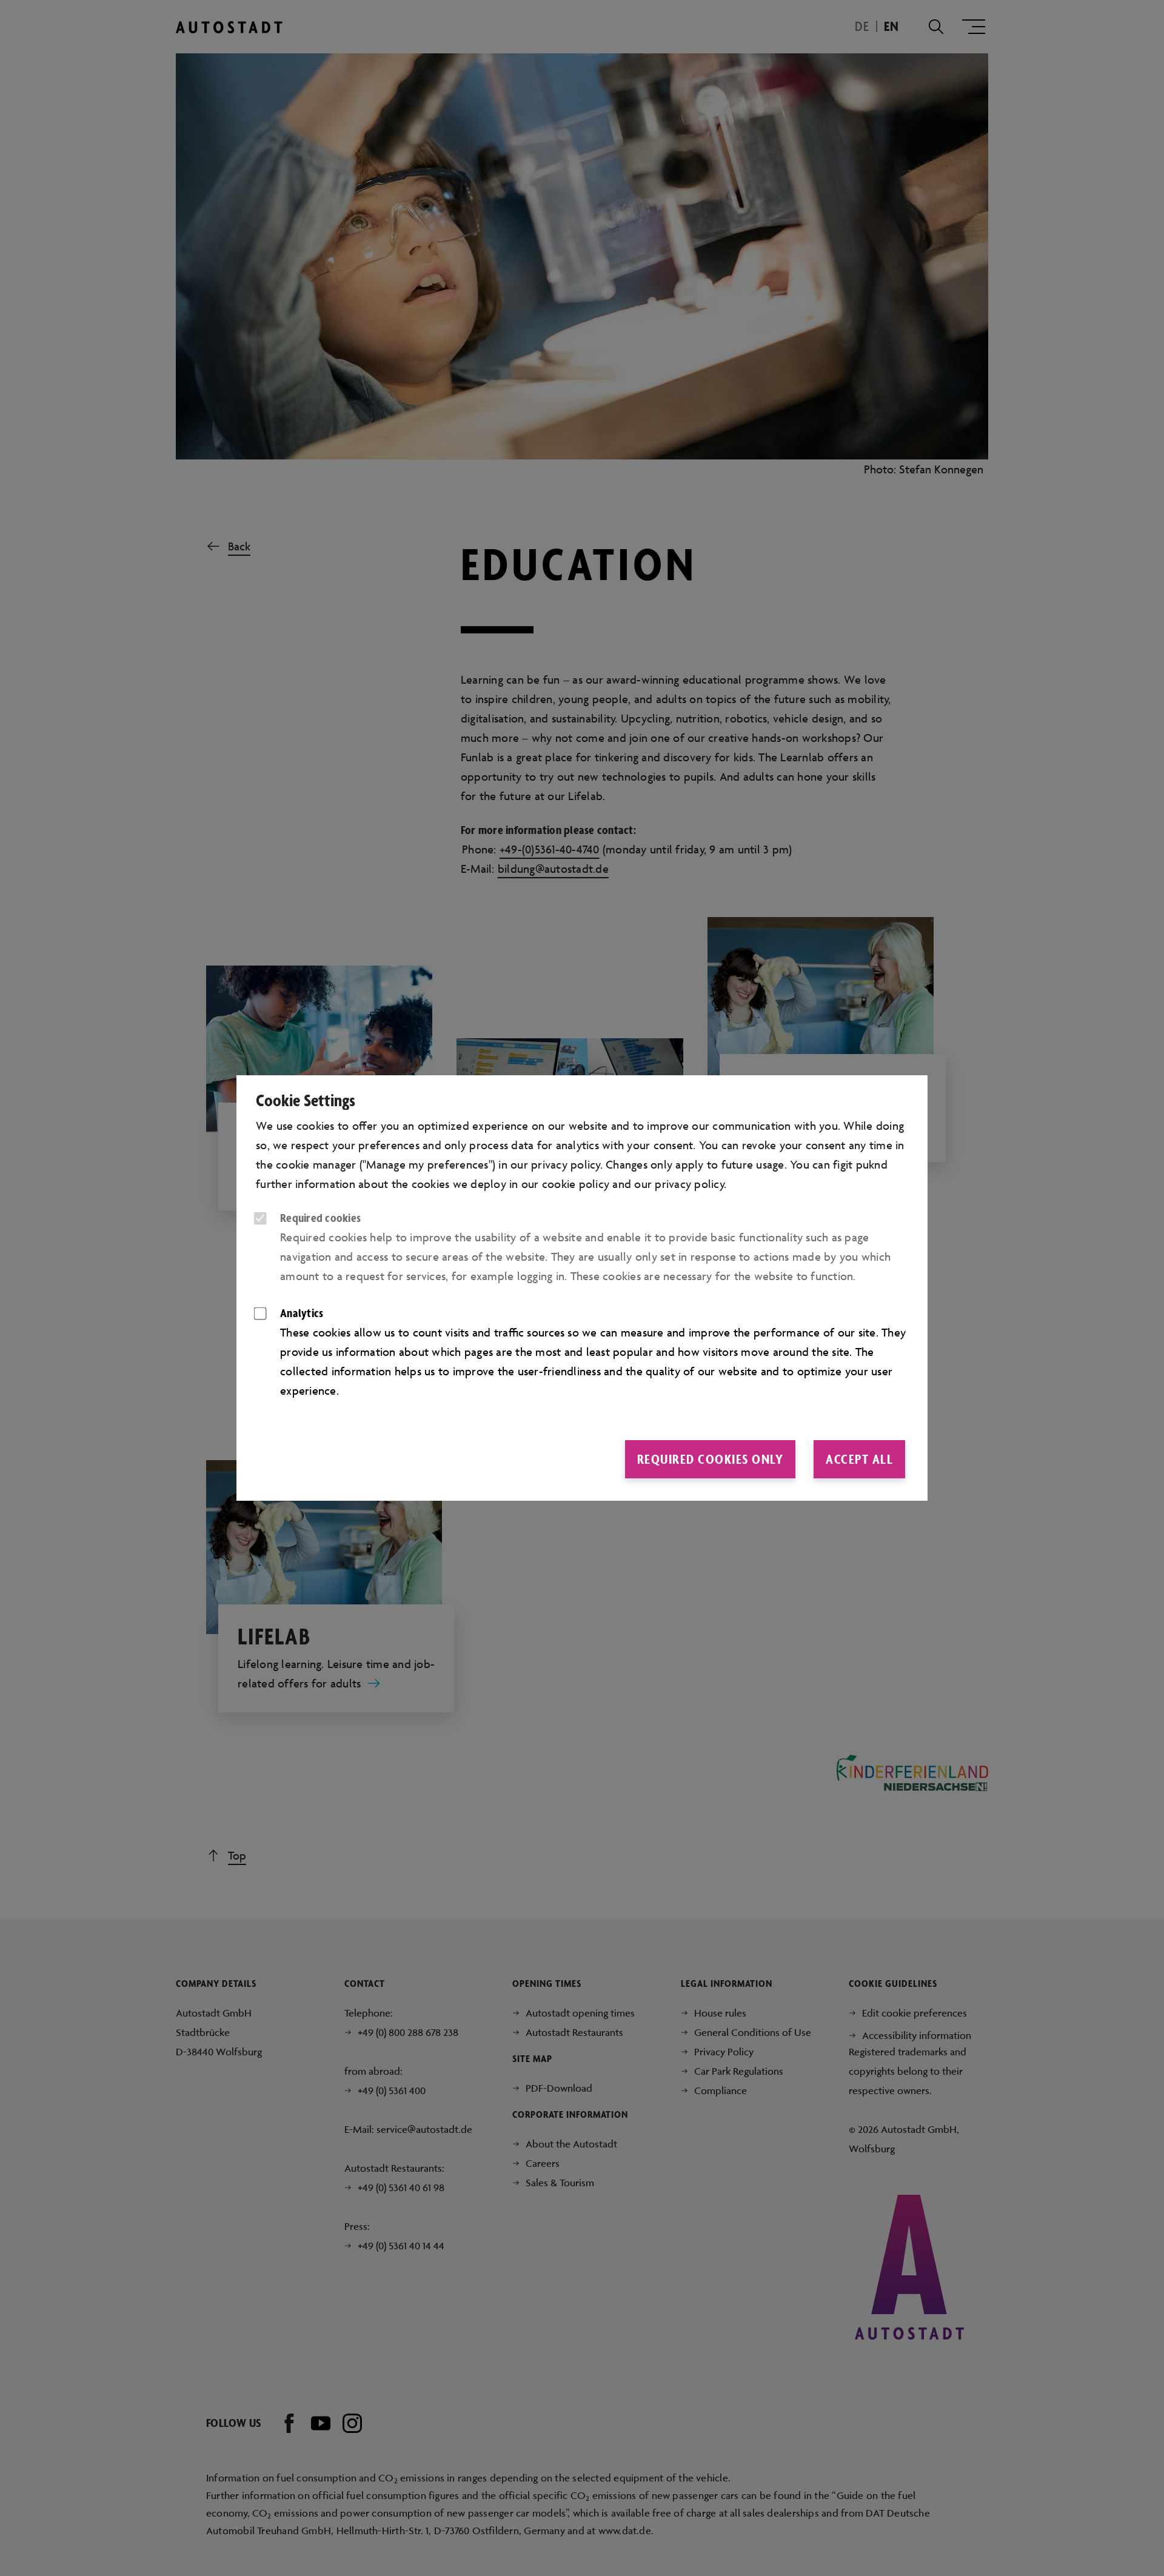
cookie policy (576, 1184)
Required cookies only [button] (711, 1459)
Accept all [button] (859, 1459)
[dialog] (582, 1288)
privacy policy (690, 1184)
